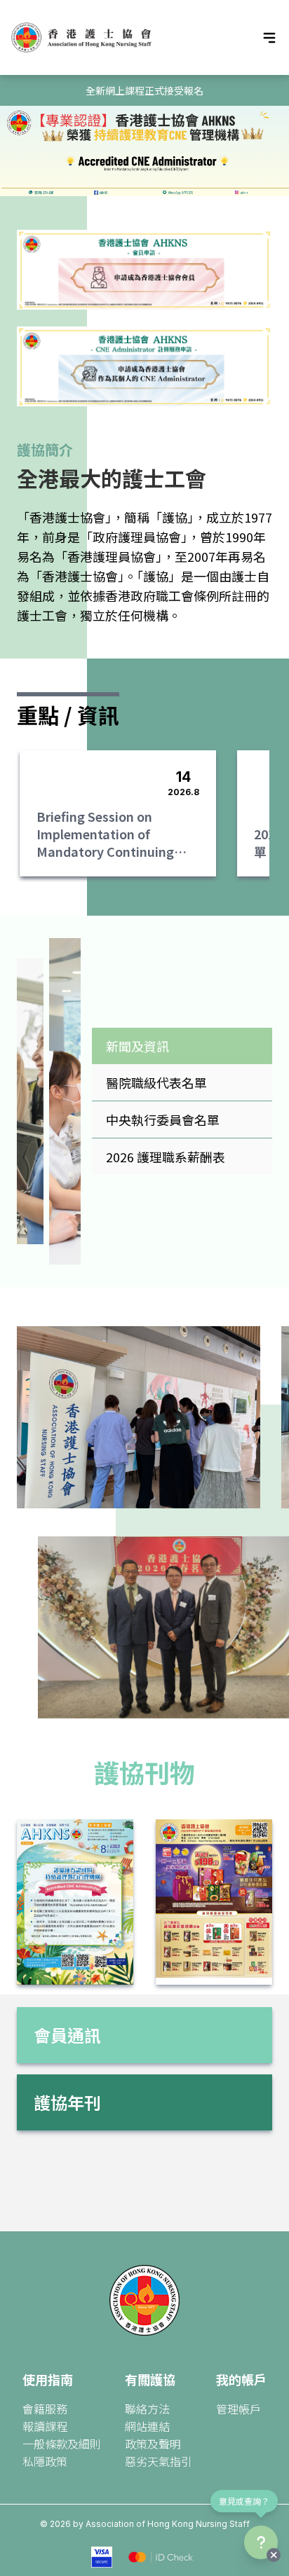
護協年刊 (67, 2102)
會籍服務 (45, 2409)
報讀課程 (45, 2426)
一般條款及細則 (62, 2444)
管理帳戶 (238, 2409)
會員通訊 (67, 2035)
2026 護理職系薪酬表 (166, 1157)
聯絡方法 (147, 2409)
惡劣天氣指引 (159, 2461)
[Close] (274, 2555)
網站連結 (147, 2426)
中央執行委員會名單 (163, 1120)
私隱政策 (45, 2461)
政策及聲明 (153, 2444)
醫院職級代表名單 (156, 1082)
